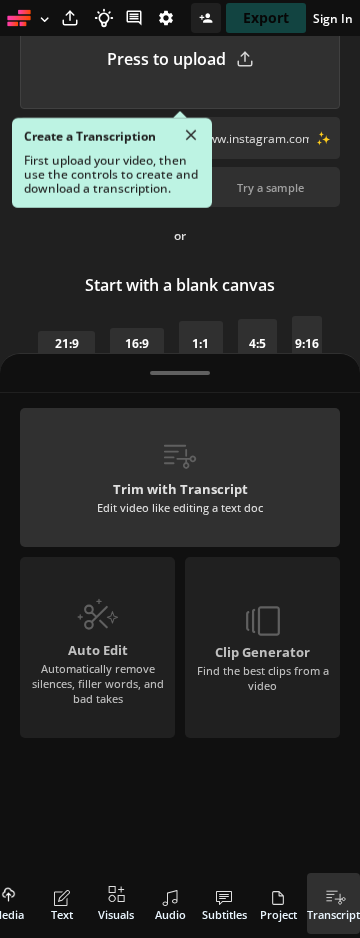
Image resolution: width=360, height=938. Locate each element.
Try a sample (270, 187)
